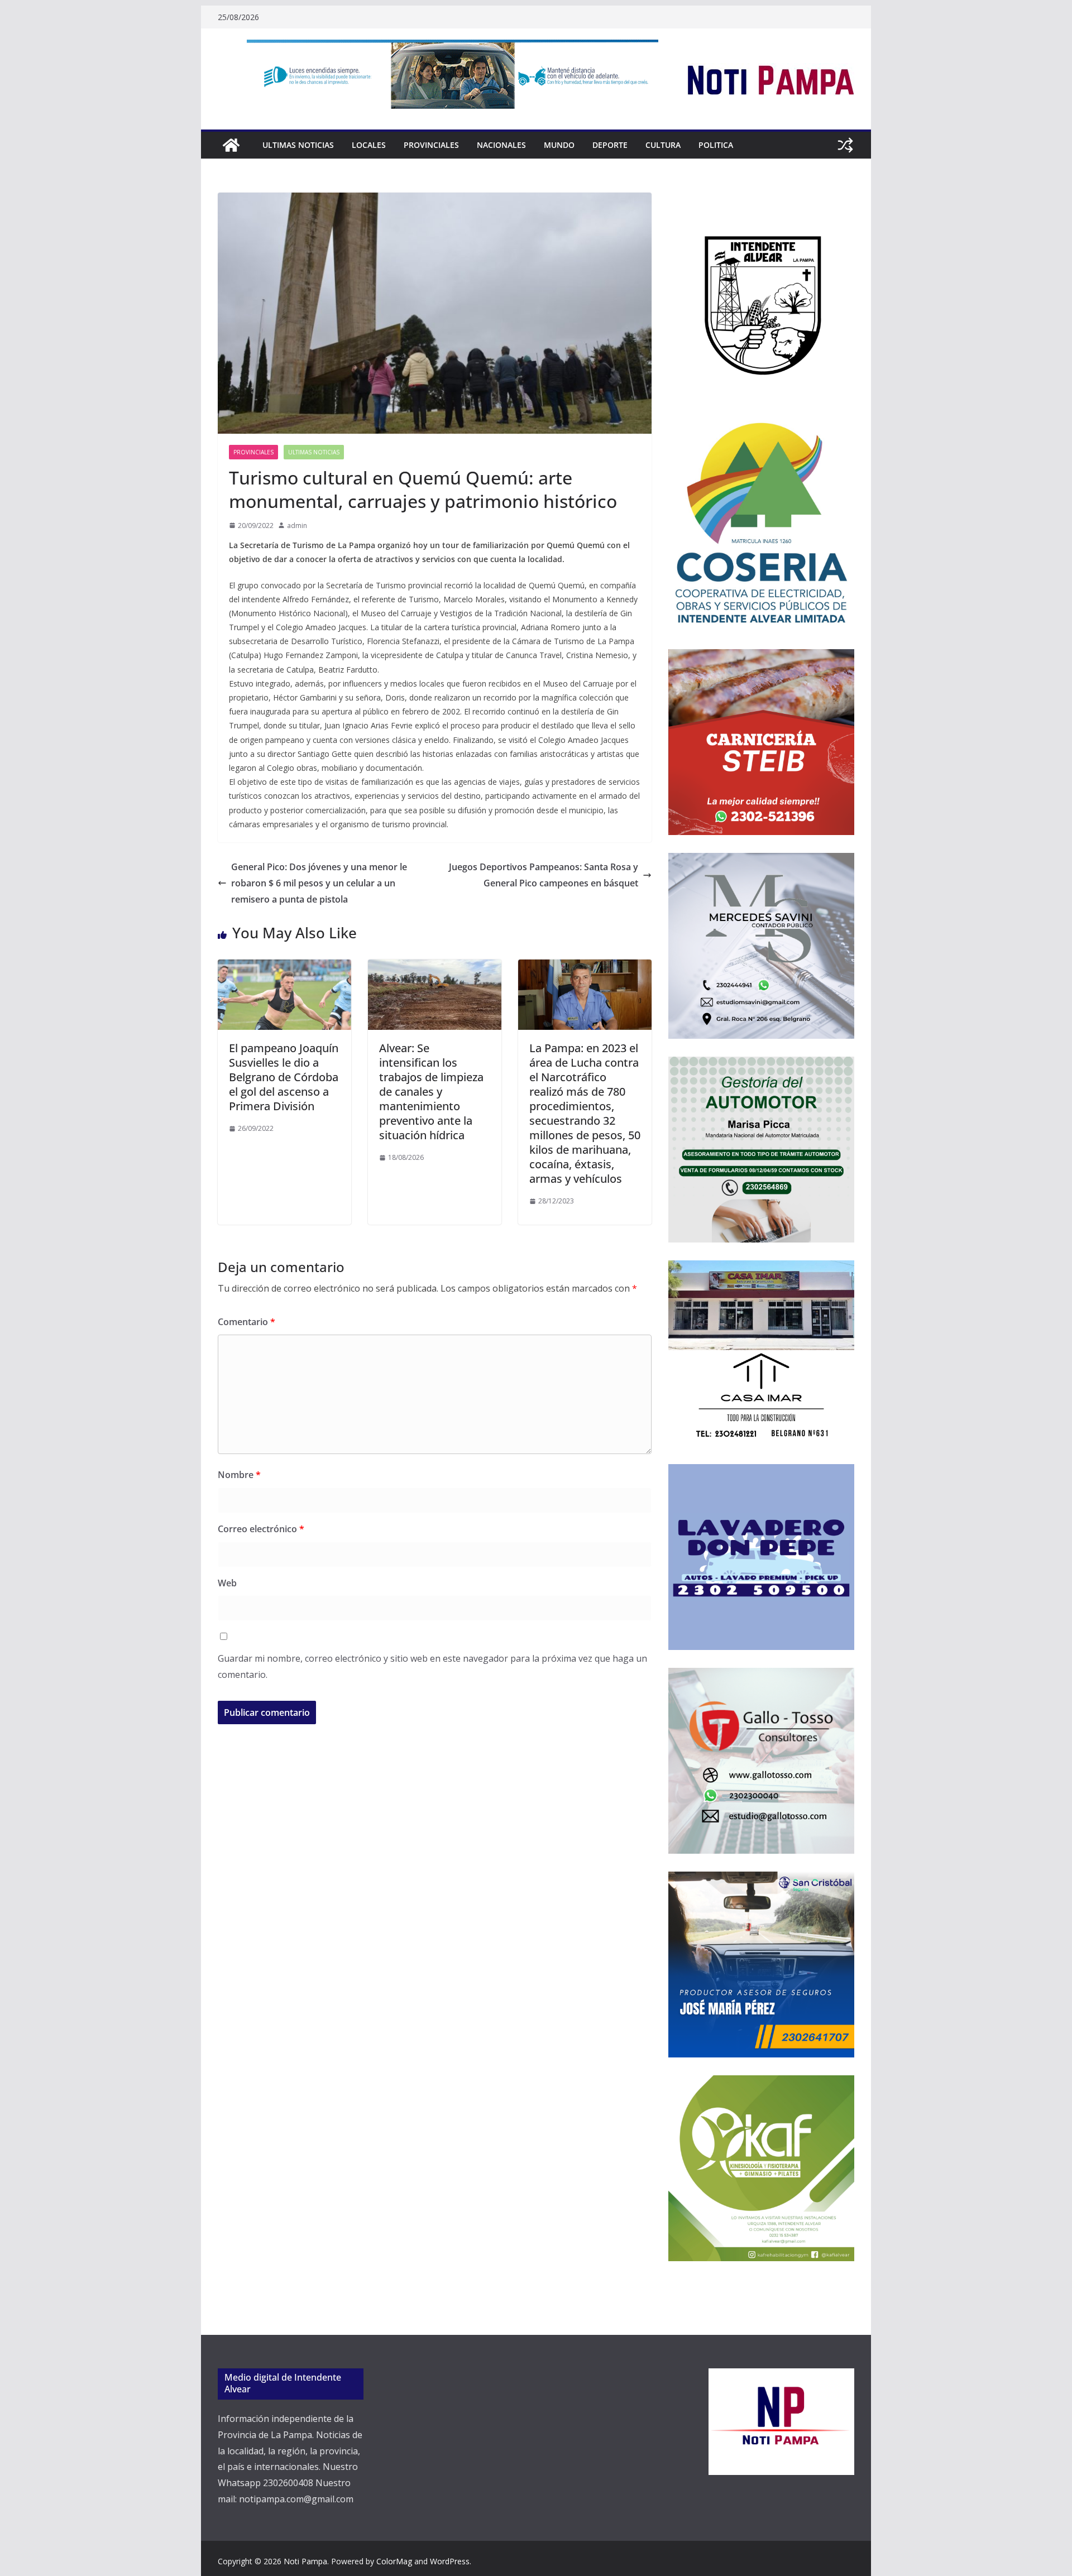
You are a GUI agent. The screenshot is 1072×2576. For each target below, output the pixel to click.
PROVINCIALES (431, 145)
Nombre (239, 1475)
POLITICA (716, 145)
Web (227, 1583)
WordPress (450, 2561)
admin (297, 526)
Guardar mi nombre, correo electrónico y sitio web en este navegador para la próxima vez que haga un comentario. (432, 1666)
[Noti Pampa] (231, 145)
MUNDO (559, 145)
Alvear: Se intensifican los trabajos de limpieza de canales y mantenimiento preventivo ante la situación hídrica (431, 1092)
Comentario (247, 1322)
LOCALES (369, 145)
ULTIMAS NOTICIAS (298, 145)
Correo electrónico (261, 1529)
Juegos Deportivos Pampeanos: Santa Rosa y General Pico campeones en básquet (544, 875)
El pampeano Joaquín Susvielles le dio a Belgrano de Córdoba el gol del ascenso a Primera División (284, 1077)
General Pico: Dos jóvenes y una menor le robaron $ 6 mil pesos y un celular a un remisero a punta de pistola (319, 883)
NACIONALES (501, 145)
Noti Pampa (305, 2561)
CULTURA (663, 145)
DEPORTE (610, 145)
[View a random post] (845, 145)
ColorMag (394, 2561)
